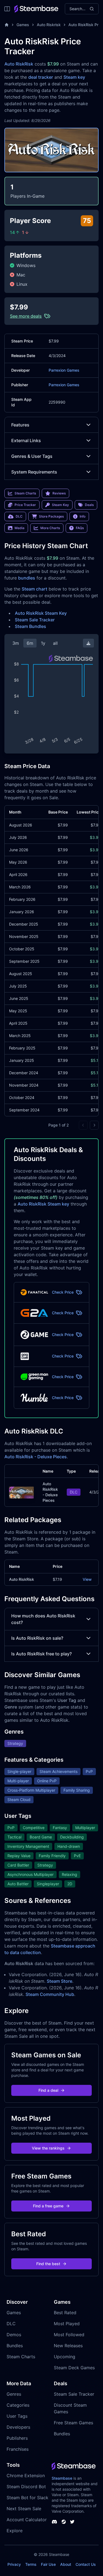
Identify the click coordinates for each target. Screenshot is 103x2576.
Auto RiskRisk (19, 64)
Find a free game (48, 2206)
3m (16, 643)
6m (30, 643)
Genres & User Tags (32, 456)
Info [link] (83, 516)
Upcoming (65, 2357)
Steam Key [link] (60, 505)
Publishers (17, 2438)
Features (20, 425)
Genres (14, 2394)
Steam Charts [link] (25, 493)
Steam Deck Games (74, 2368)
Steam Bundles (30, 626)
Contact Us (86, 2564)
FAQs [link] (80, 528)
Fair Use (48, 2564)
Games (23, 25)
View (87, 1579)
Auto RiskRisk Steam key (43, 1204)
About (66, 2564)
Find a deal (48, 2090)
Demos (14, 2335)
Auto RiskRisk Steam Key (41, 613)
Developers (18, 2427)
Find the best (48, 2264)
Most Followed (69, 2335)
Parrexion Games (64, 370)
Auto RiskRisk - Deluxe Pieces (36, 1457)
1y (43, 643)
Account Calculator (27, 2520)
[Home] (7, 25)
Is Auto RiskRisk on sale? (37, 1638)
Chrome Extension (26, 2476)
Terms (31, 2564)
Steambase (62, 2478)
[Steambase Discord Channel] (54, 2522)
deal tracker (41, 77)
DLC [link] (19, 516)
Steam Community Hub (50, 1994)
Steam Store (59, 1981)
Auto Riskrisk (49, 25)
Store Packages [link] (51, 516)
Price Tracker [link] (25, 505)
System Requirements (34, 472)
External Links (26, 440)
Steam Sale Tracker (35, 620)
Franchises (18, 2449)
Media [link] (20, 528)
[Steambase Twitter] (72, 2522)
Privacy (14, 2564)
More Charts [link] (50, 528)
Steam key (74, 77)
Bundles (15, 2346)
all (55, 643)
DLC (11, 2324)
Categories (18, 2405)
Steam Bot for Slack (27, 2498)
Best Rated (65, 2313)
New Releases (68, 2346)
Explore (15, 2531)
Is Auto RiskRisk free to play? (41, 1654)
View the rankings (48, 2148)
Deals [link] (89, 505)
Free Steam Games (73, 2423)
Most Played (67, 2324)
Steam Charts (21, 2357)
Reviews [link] (59, 493)
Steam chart (34, 589)
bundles (27, 578)
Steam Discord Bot (26, 2487)
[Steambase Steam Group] (64, 2522)
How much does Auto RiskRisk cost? (43, 1619)
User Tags (17, 2416)
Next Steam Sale (24, 2509)
